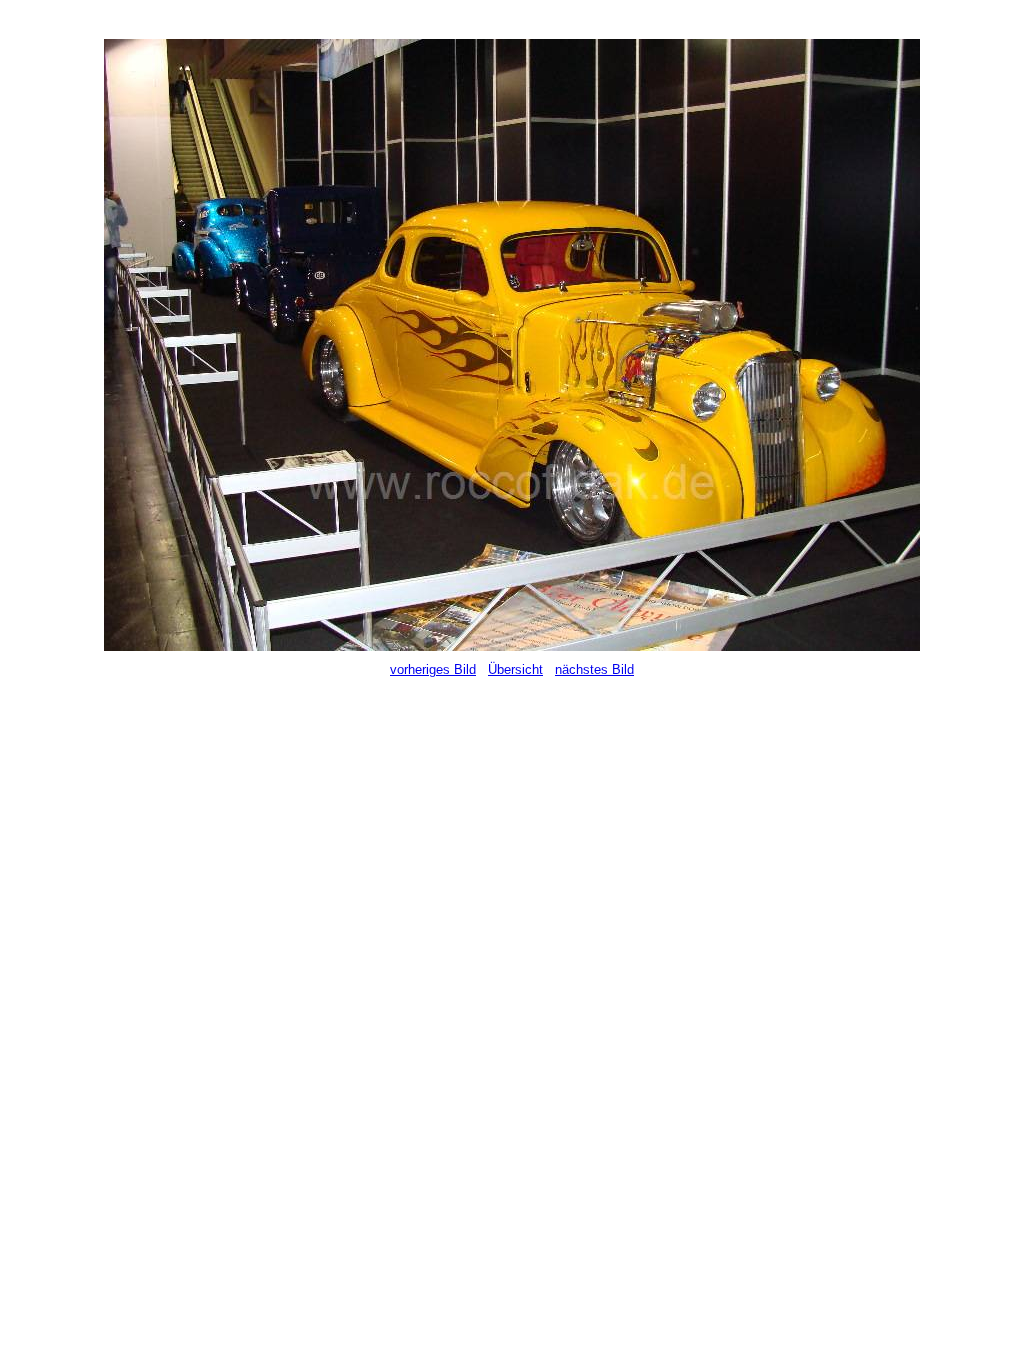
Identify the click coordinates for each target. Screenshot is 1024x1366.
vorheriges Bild (433, 669)
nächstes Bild (594, 669)
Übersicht (515, 669)
